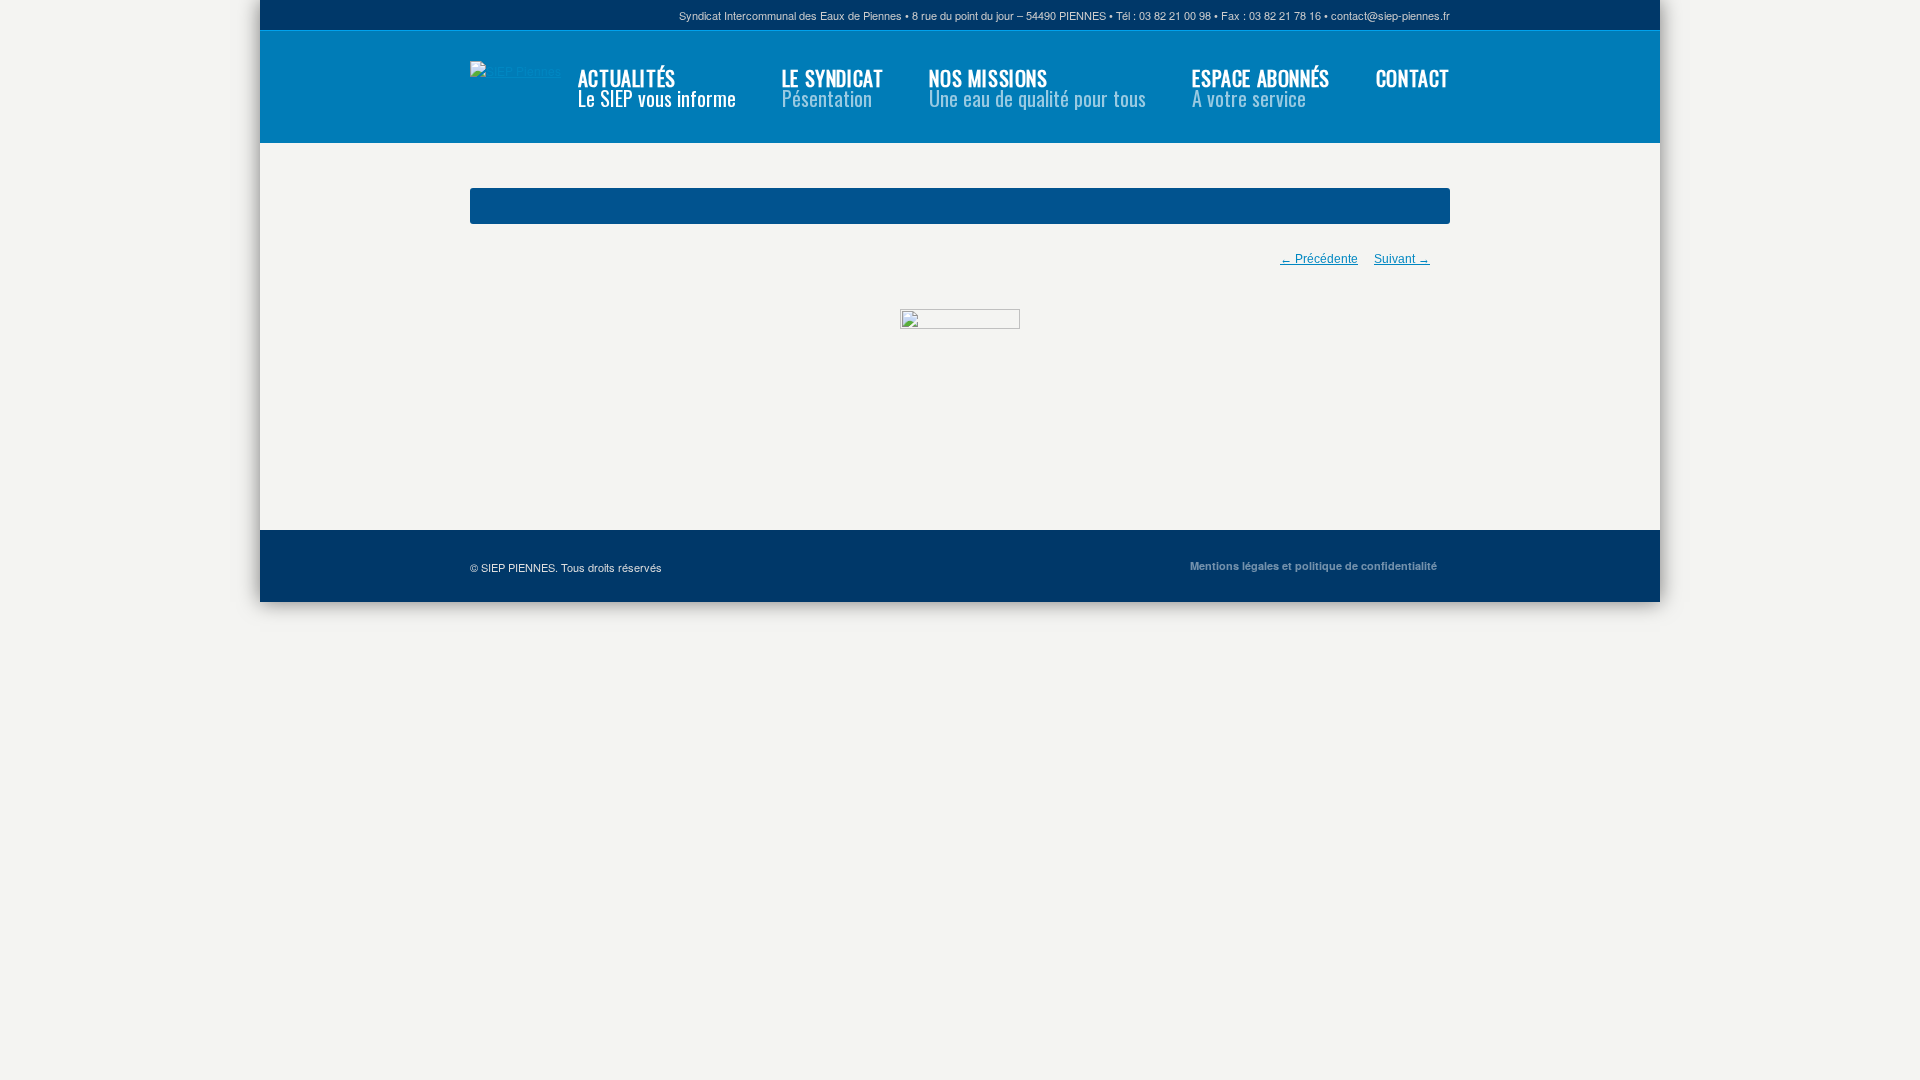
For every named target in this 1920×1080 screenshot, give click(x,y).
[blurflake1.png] (960, 369)
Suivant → (1402, 259)
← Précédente (1319, 259)
